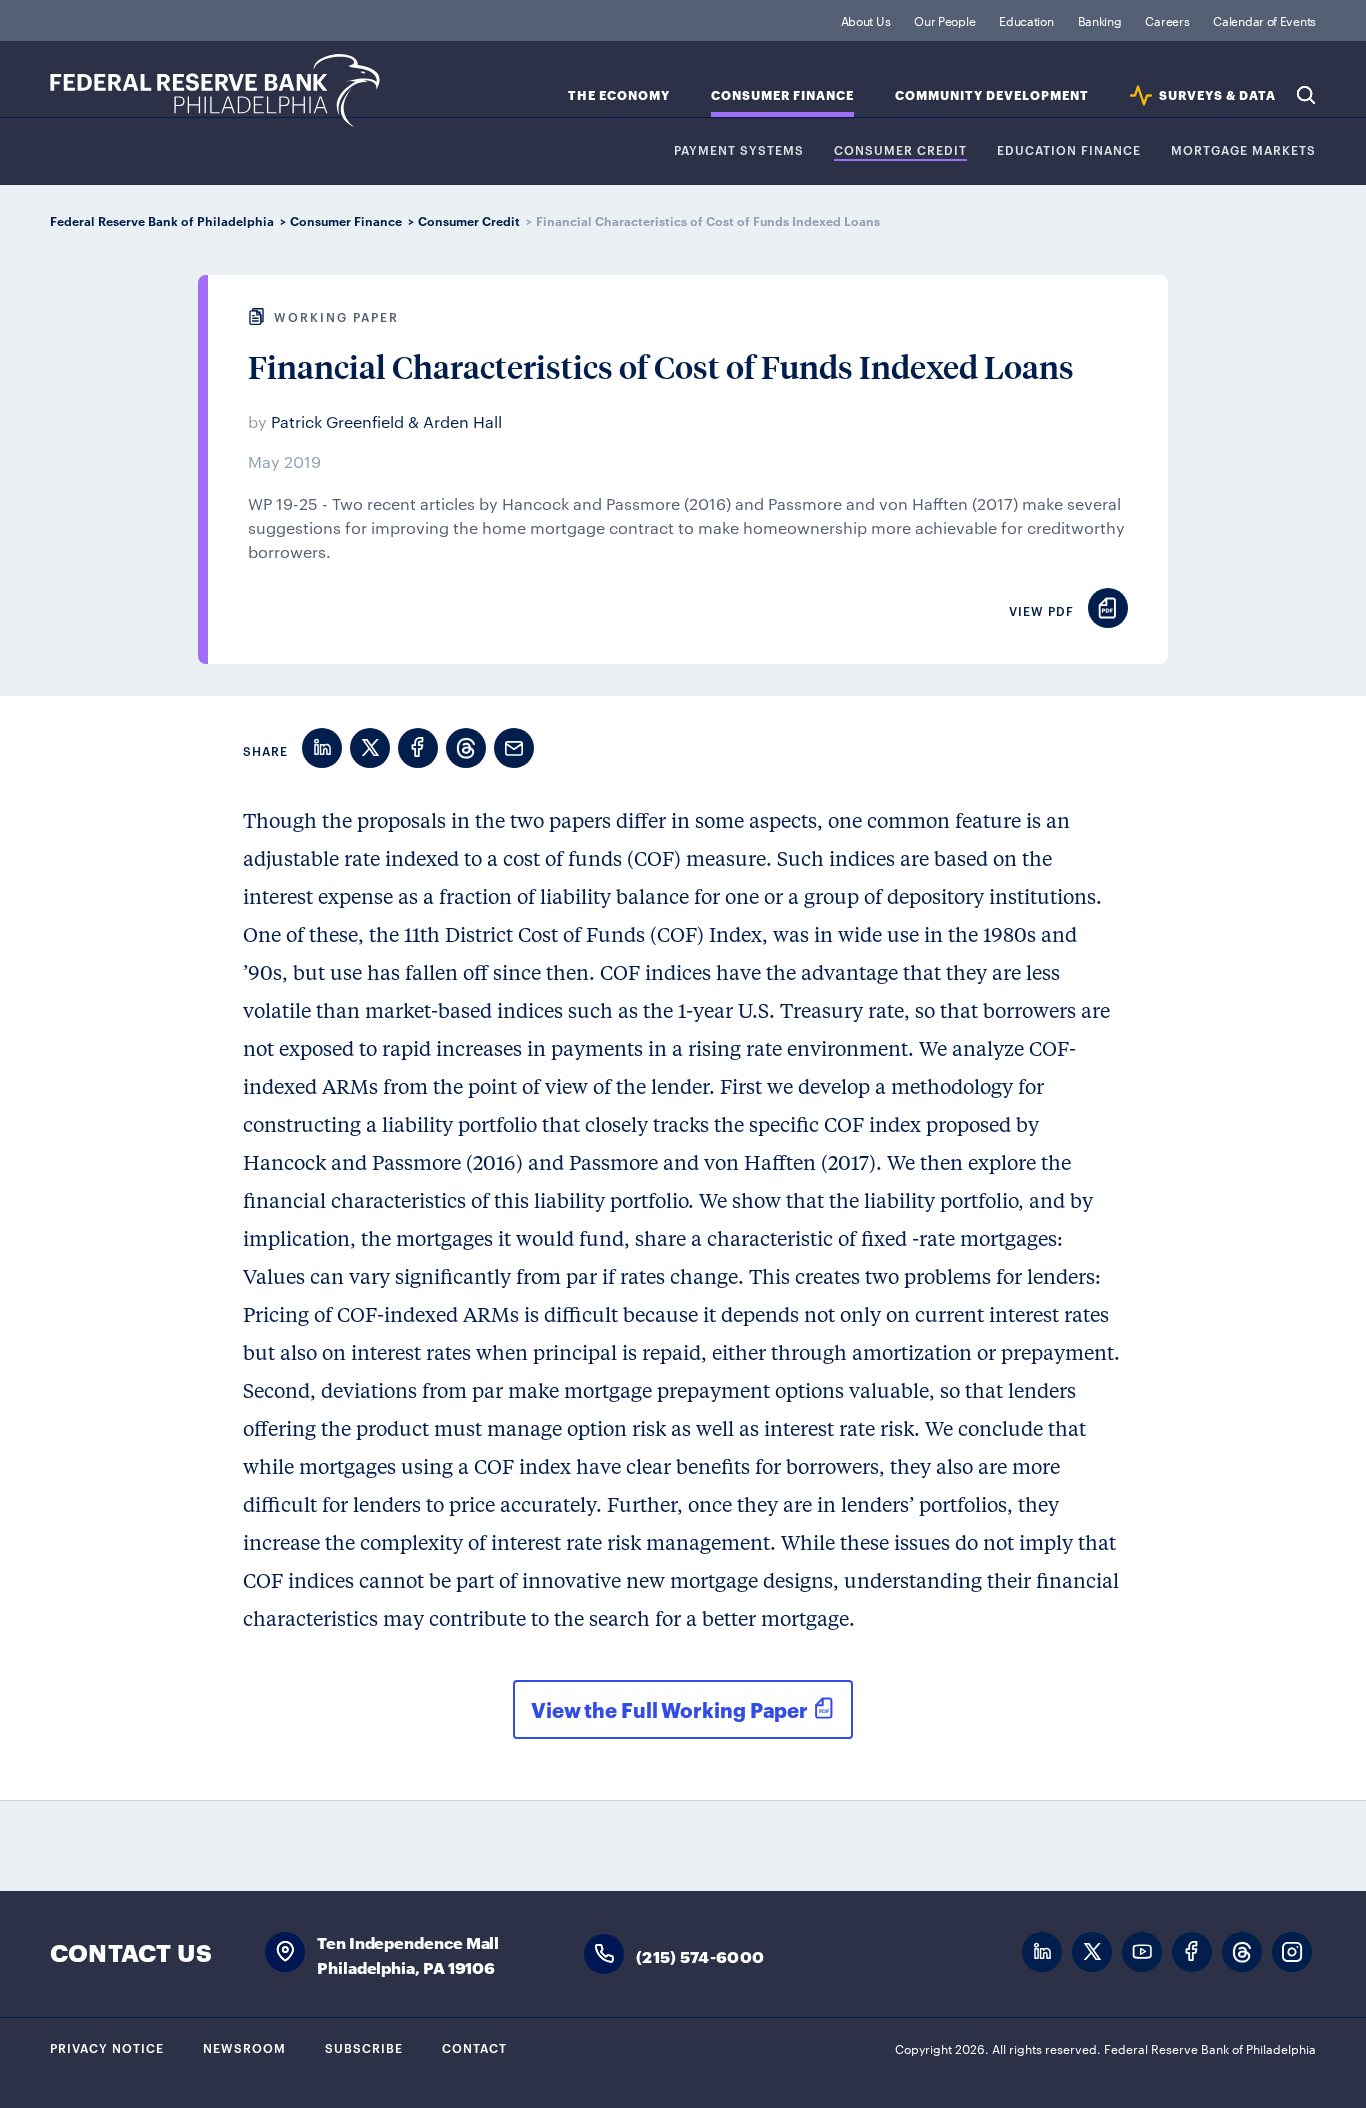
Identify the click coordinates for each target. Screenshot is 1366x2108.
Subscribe (364, 2047)
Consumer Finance (782, 95)
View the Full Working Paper (669, 1709)
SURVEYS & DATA (1217, 95)
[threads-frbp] (1242, 1952)
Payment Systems (739, 150)
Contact (474, 2047)
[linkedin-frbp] (1042, 1952)
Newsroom (244, 2047)
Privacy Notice (107, 2047)
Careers (1167, 20)
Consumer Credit (900, 150)
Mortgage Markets (1243, 150)
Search (1306, 95)
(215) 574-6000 (700, 1955)
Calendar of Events (1264, 20)
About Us (866, 20)
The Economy (619, 95)
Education (1026, 20)
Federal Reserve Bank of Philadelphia (215, 90)
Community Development (992, 95)
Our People (944, 20)
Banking (1100, 20)
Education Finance (1069, 150)
